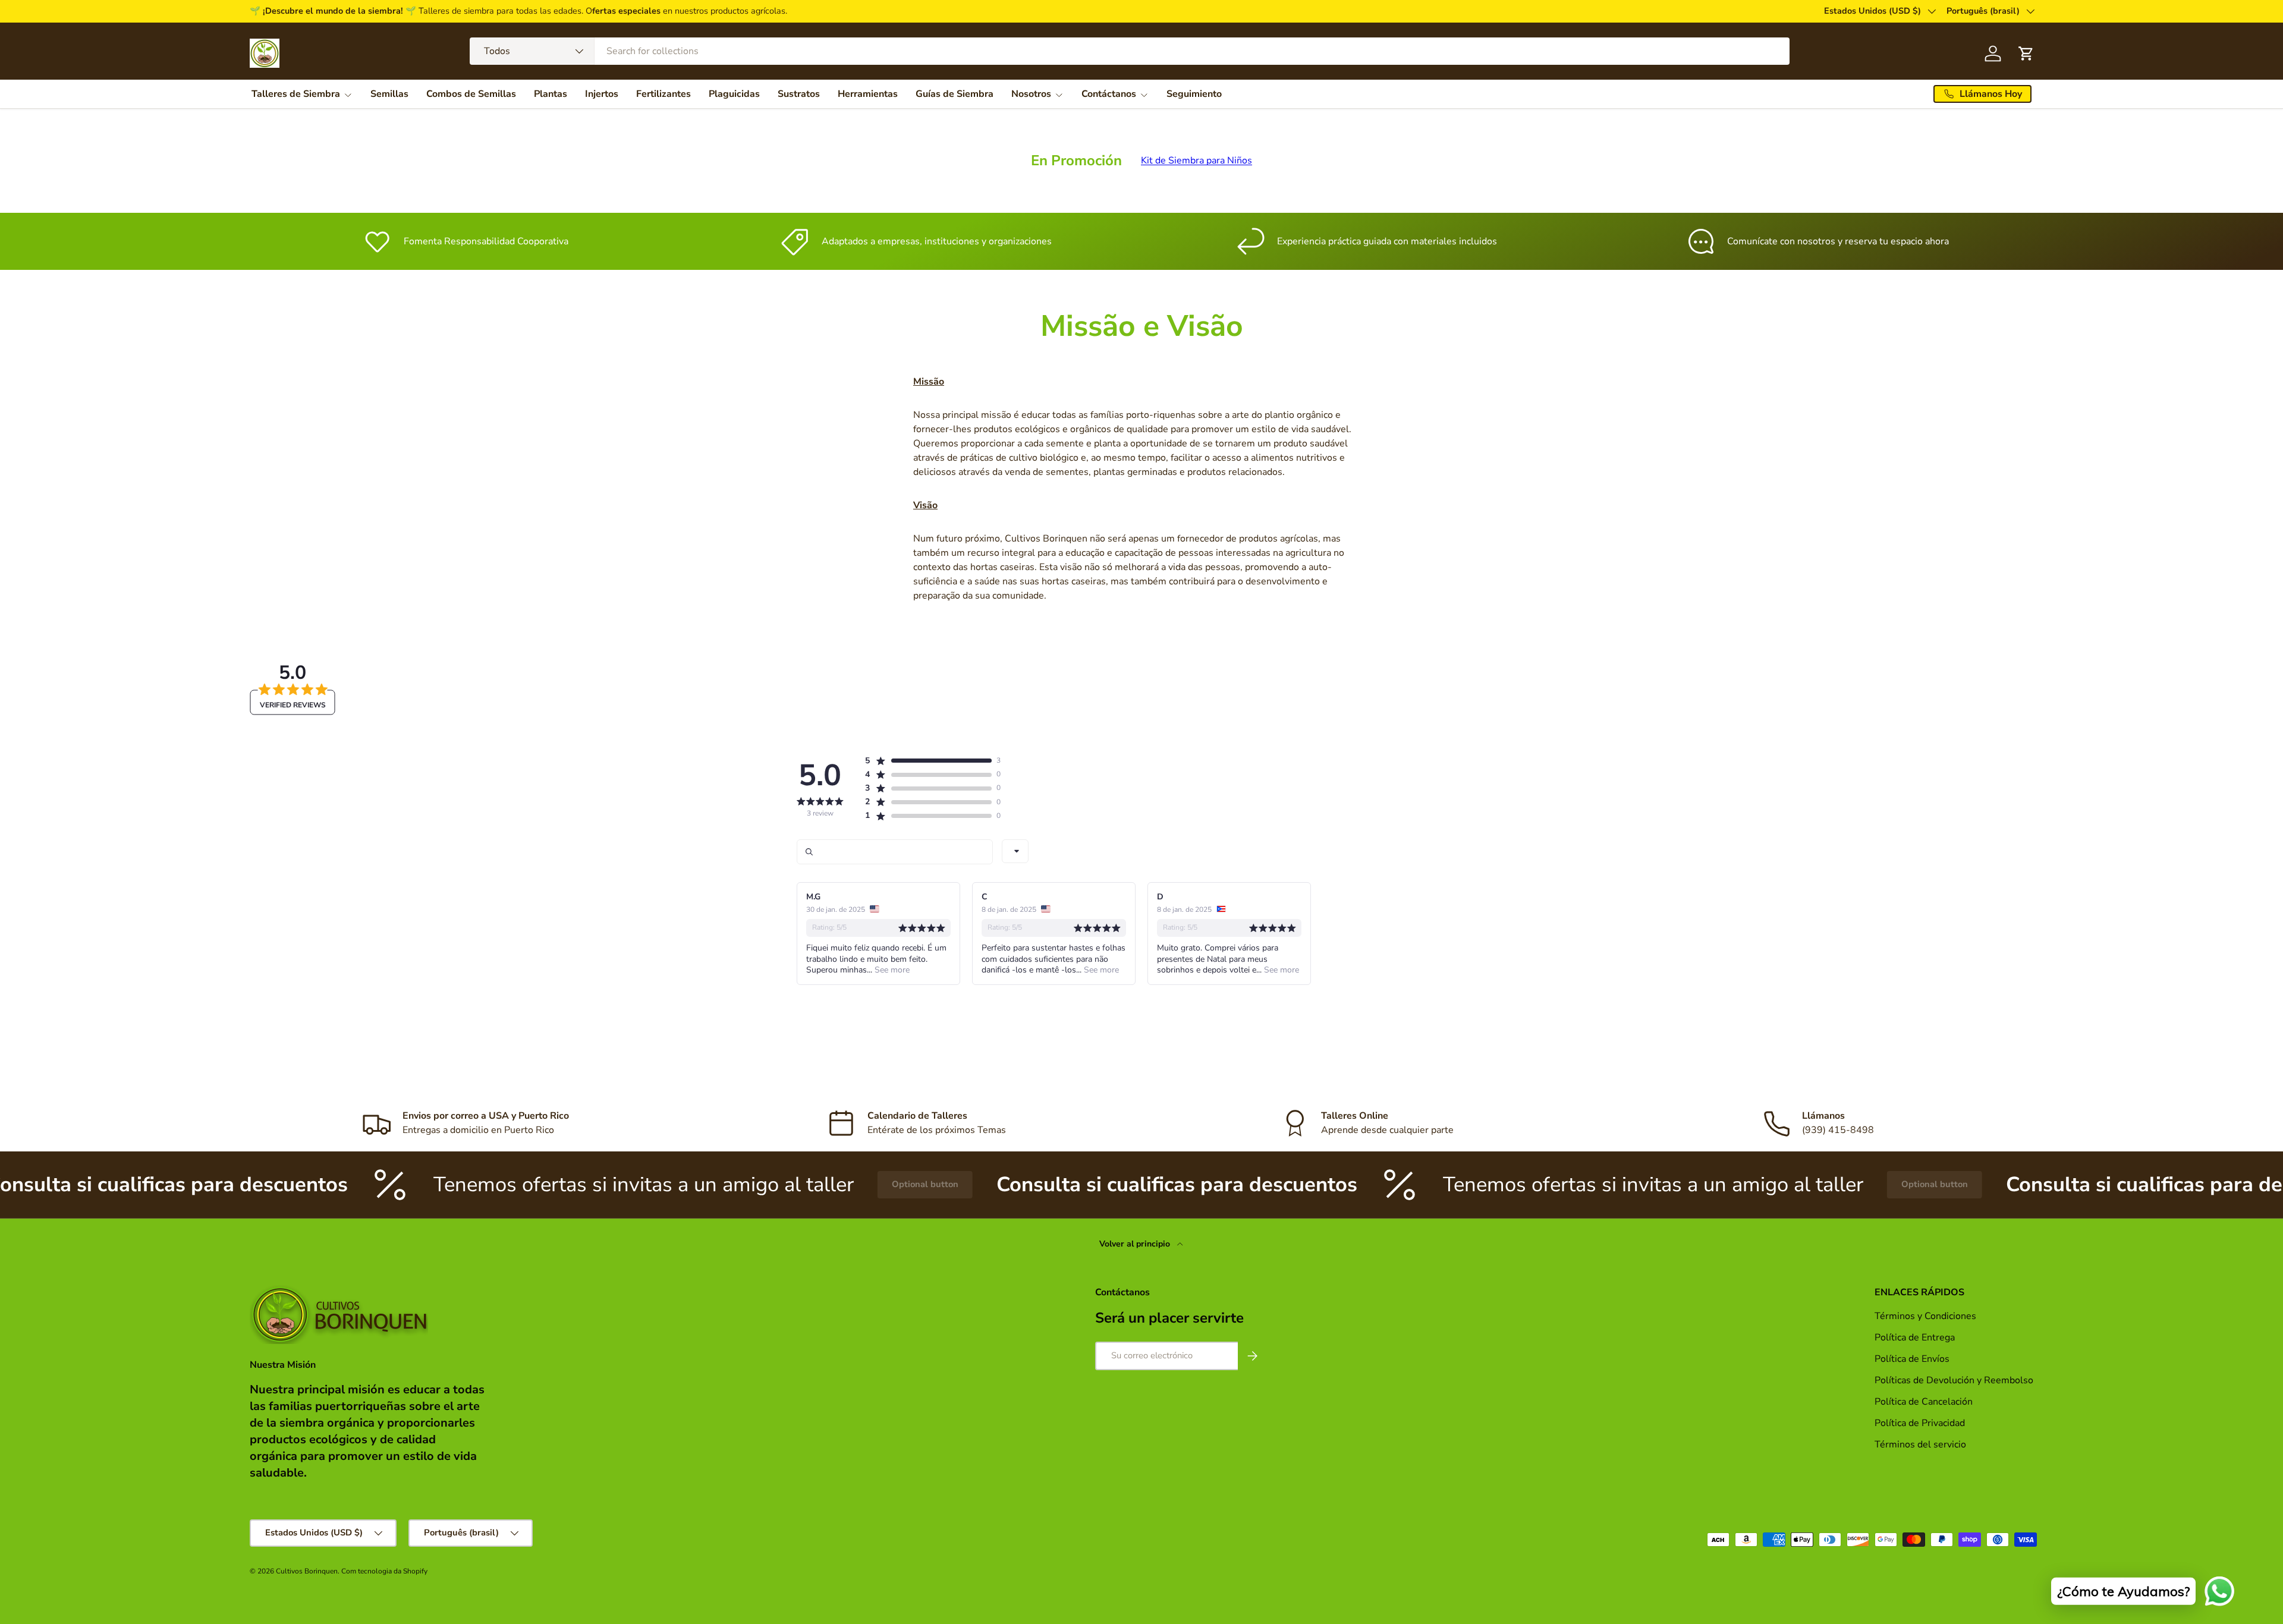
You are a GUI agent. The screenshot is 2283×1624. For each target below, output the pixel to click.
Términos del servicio (1920, 1444)
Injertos (602, 94)
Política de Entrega (1915, 1337)
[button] (928, 761)
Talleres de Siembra (296, 94)
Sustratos (799, 94)
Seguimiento (1194, 94)
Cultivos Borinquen (307, 1571)
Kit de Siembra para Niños (1196, 160)
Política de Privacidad (1921, 1423)
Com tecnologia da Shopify (384, 1571)
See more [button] (891, 970)
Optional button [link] (817, 1184)
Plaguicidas (734, 94)
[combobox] (1130, 51)
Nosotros (1031, 94)
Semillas (389, 94)
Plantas (551, 94)
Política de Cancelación (1924, 1402)
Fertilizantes (663, 94)
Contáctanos (1109, 94)
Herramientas (868, 94)
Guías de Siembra (955, 94)
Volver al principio (1136, 1244)
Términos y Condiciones (1925, 1316)
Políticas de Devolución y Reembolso (1954, 1380)
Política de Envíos (1912, 1359)
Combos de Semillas (471, 94)
